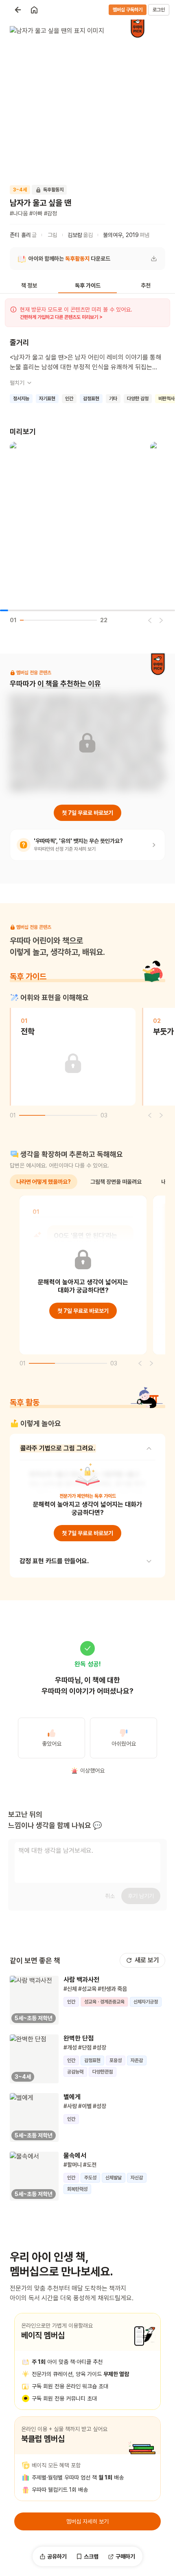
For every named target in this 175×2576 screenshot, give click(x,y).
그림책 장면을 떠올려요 (116, 1182)
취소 (110, 1896)
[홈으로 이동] (34, 10)
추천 (146, 285)
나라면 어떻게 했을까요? (44, 1182)
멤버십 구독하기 (128, 10)
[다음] (161, 620)
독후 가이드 (88, 285)
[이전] (150, 620)
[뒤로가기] (18, 10)
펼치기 (17, 383)
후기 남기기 (141, 1896)
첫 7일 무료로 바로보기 (87, 813)
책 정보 (29, 285)
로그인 (159, 10)
